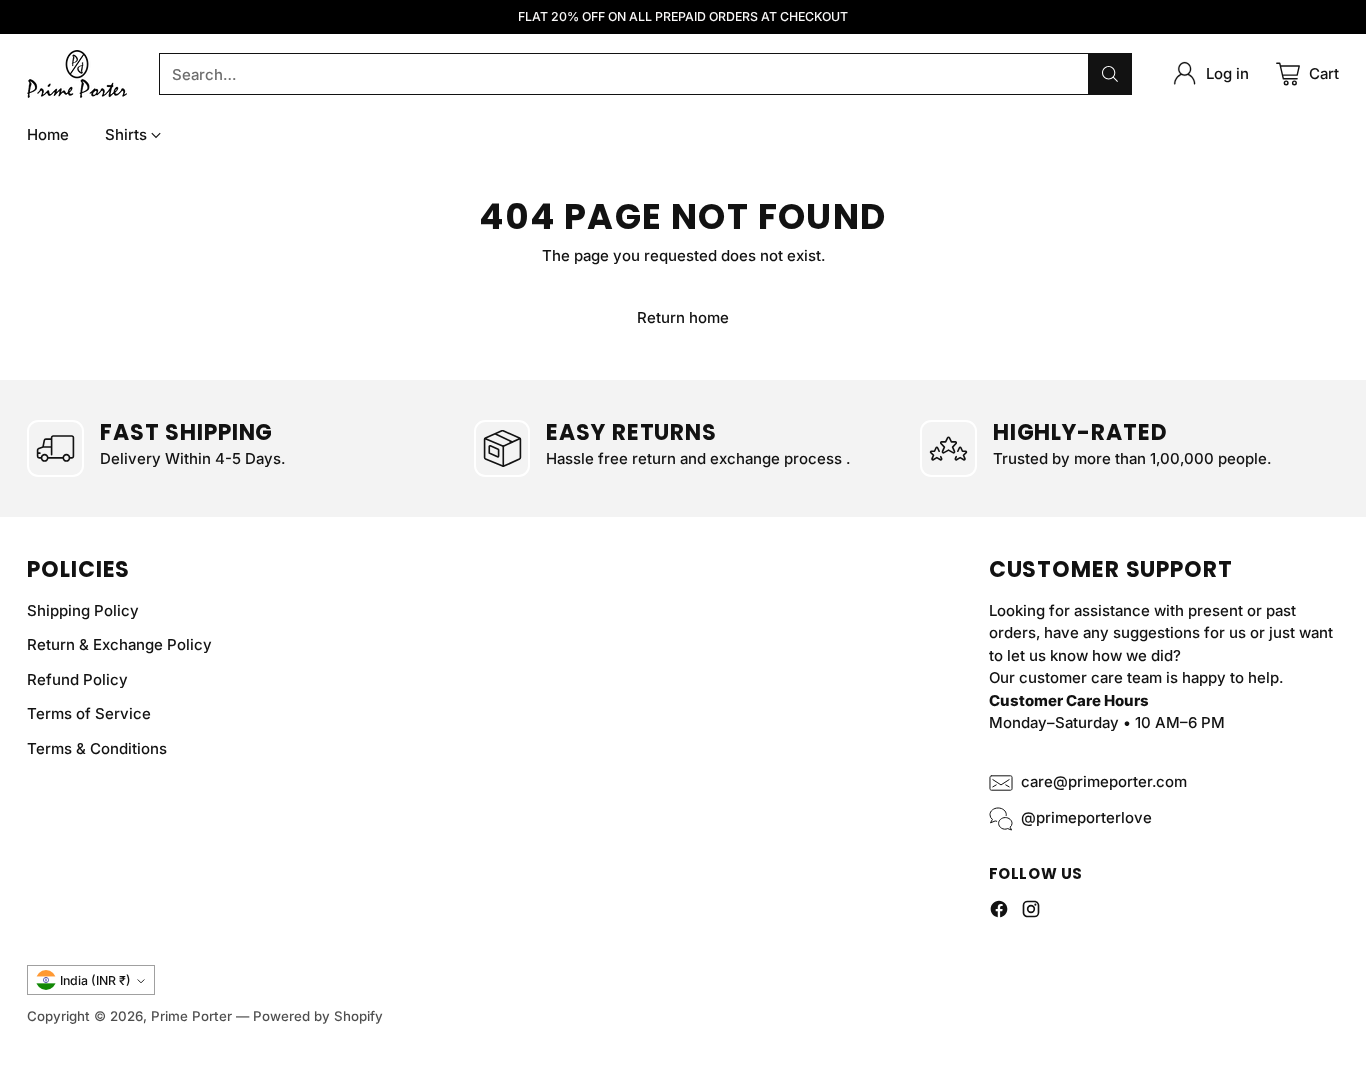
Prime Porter (191, 1016)
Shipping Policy (83, 610)
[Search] (1110, 74)
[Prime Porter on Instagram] (1031, 912)
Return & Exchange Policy (119, 644)
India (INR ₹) (95, 980)
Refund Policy (77, 679)
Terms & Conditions (97, 748)
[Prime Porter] (77, 74)
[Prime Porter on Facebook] (999, 912)
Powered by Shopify (318, 1016)
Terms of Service (89, 713)
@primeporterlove (1086, 817)
